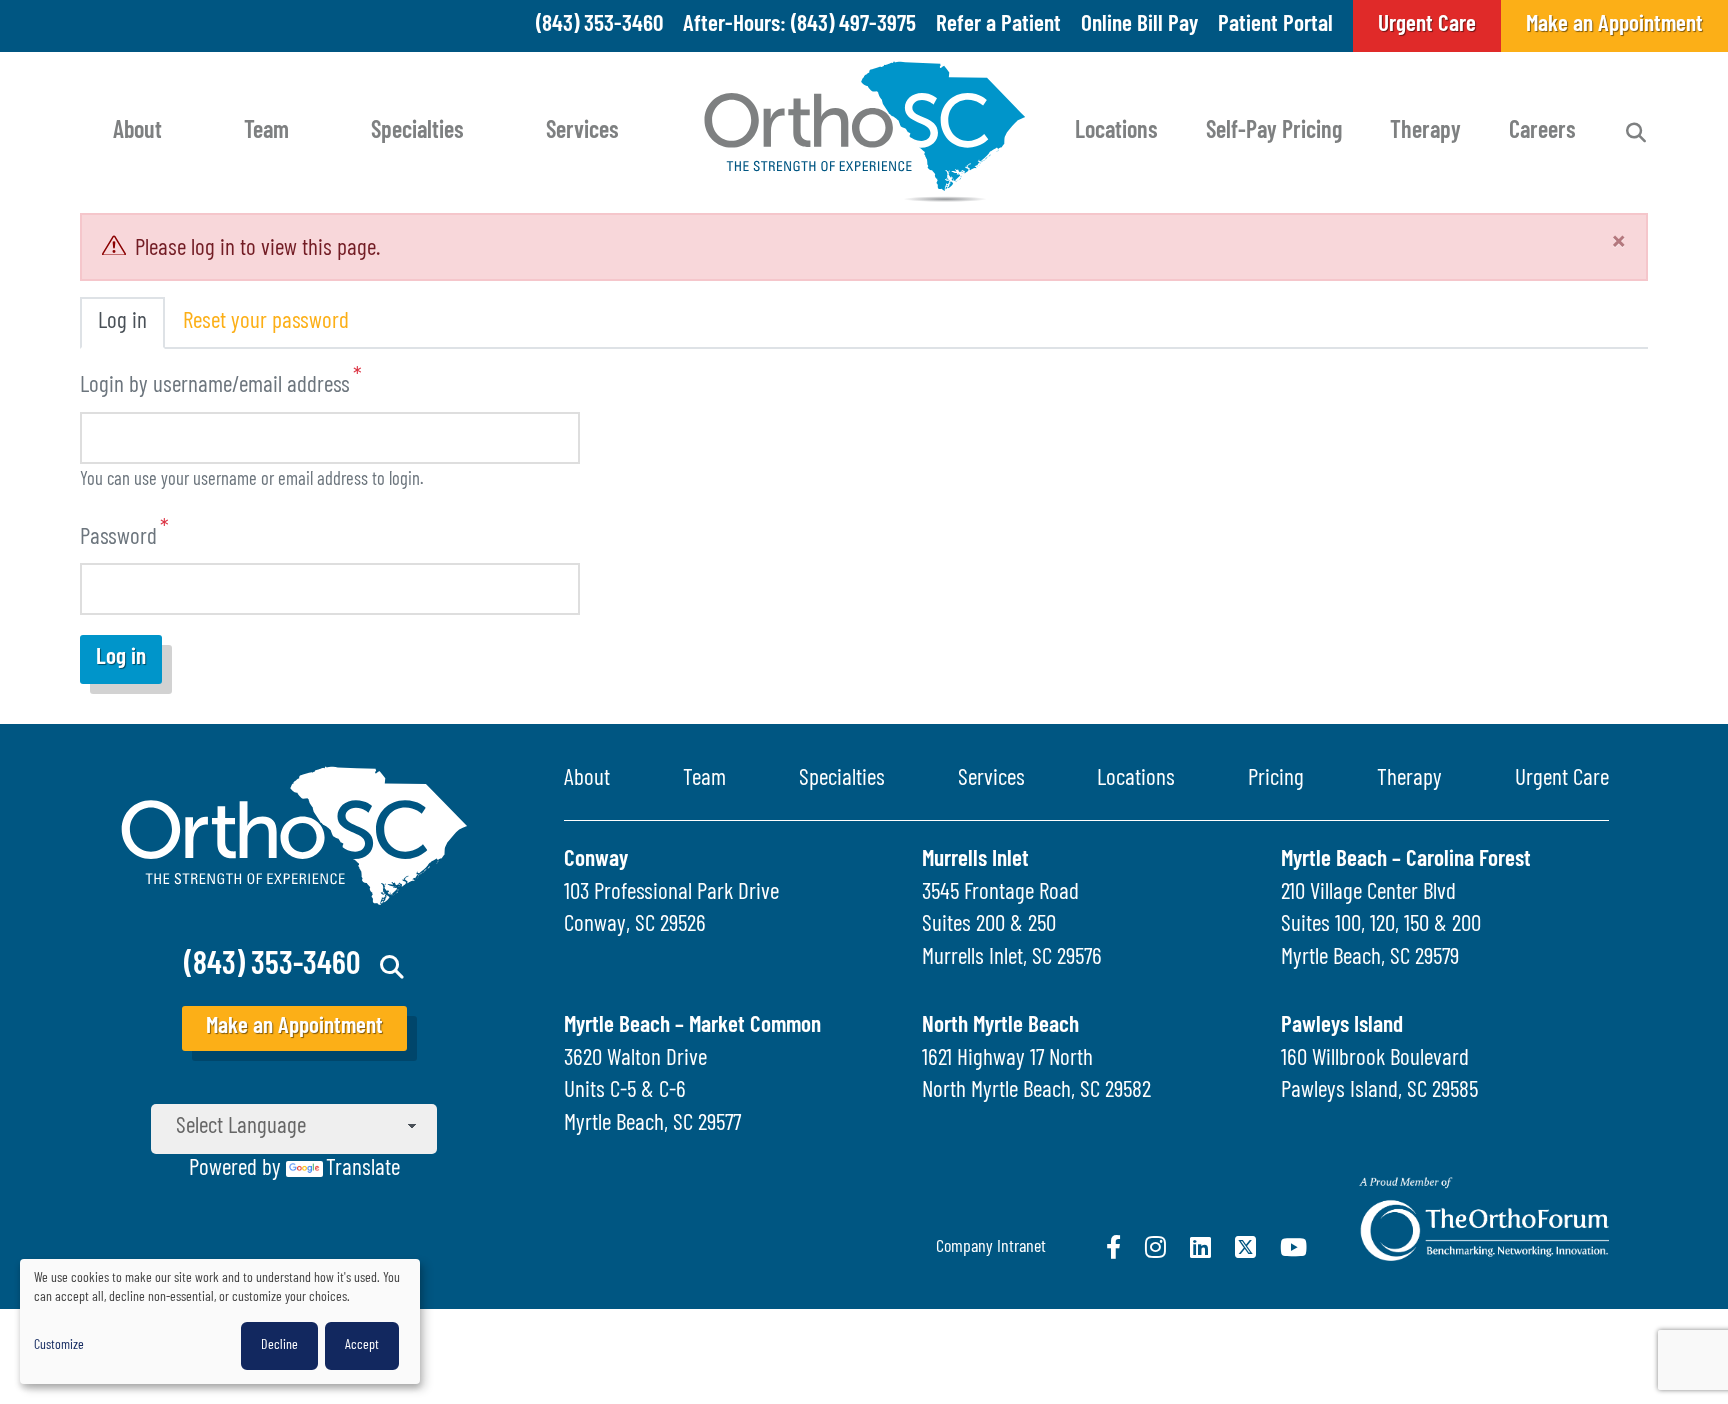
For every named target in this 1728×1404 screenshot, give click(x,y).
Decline (279, 1345)
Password (118, 537)
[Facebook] (1113, 1247)
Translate (363, 1169)
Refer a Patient (998, 25)
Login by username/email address (215, 386)
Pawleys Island (1342, 1026)
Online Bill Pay (1139, 25)
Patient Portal (1275, 25)
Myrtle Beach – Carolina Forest (1406, 860)
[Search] (1636, 133)
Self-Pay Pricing (1274, 132)
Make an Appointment (294, 1027)
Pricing (1276, 779)
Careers (1542, 132)
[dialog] (220, 1321)
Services (582, 132)
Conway (596, 860)
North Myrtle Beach (1000, 1026)
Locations (1116, 132)
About (137, 132)
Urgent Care (1562, 779)
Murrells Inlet (975, 860)
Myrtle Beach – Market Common (692, 1026)
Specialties (417, 132)
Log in (122, 322)
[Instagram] (1155, 1247)
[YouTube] (1293, 1247)
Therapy (1425, 132)
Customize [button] (59, 1345)
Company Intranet (991, 1248)
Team (266, 132)
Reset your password (266, 322)
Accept (362, 1345)
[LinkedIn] (1200, 1247)
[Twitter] (1245, 1247)
